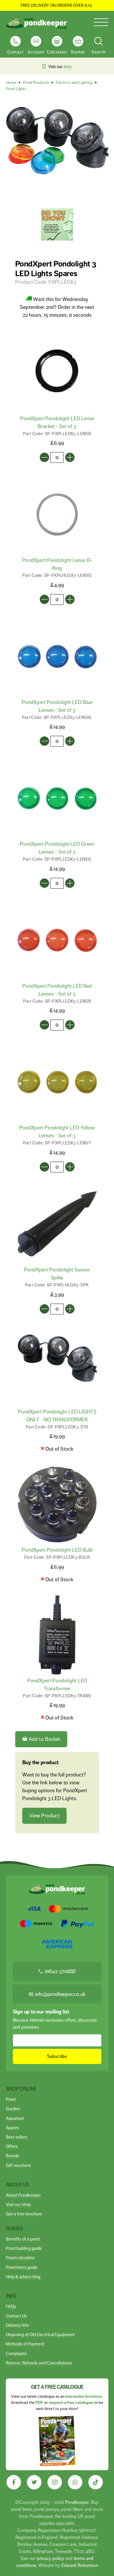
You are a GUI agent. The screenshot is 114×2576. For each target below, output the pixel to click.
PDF (39, 2403)
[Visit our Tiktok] (96, 2482)
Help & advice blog (23, 2277)
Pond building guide (24, 2248)
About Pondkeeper (23, 2195)
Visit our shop (18, 2204)
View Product (44, 1816)
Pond (11, 2099)
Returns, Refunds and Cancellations (39, 2363)
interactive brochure (84, 2396)
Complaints (16, 2353)
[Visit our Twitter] (34, 2482)
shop (68, 67)
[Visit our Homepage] (37, 24)
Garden (13, 2109)
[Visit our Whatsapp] (75, 2482)
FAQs (11, 2306)
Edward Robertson (80, 2565)
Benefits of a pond (23, 2239)
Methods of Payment (25, 2344)
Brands (12, 2156)
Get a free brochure (24, 2214)
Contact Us (16, 2316)
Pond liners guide (22, 2267)
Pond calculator (20, 2258)
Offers (12, 2146)
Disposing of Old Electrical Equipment (40, 2334)
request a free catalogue (71, 2403)
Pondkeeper (77, 2502)
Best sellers (17, 2137)
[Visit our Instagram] (55, 2482)
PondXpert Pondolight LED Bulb (57, 1550)
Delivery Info (17, 2325)
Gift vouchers (18, 2165)
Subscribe (57, 2056)
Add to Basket (44, 1739)
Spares (12, 2128)
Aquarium (15, 2118)
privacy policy (50, 2558)
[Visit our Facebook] (14, 2482)
